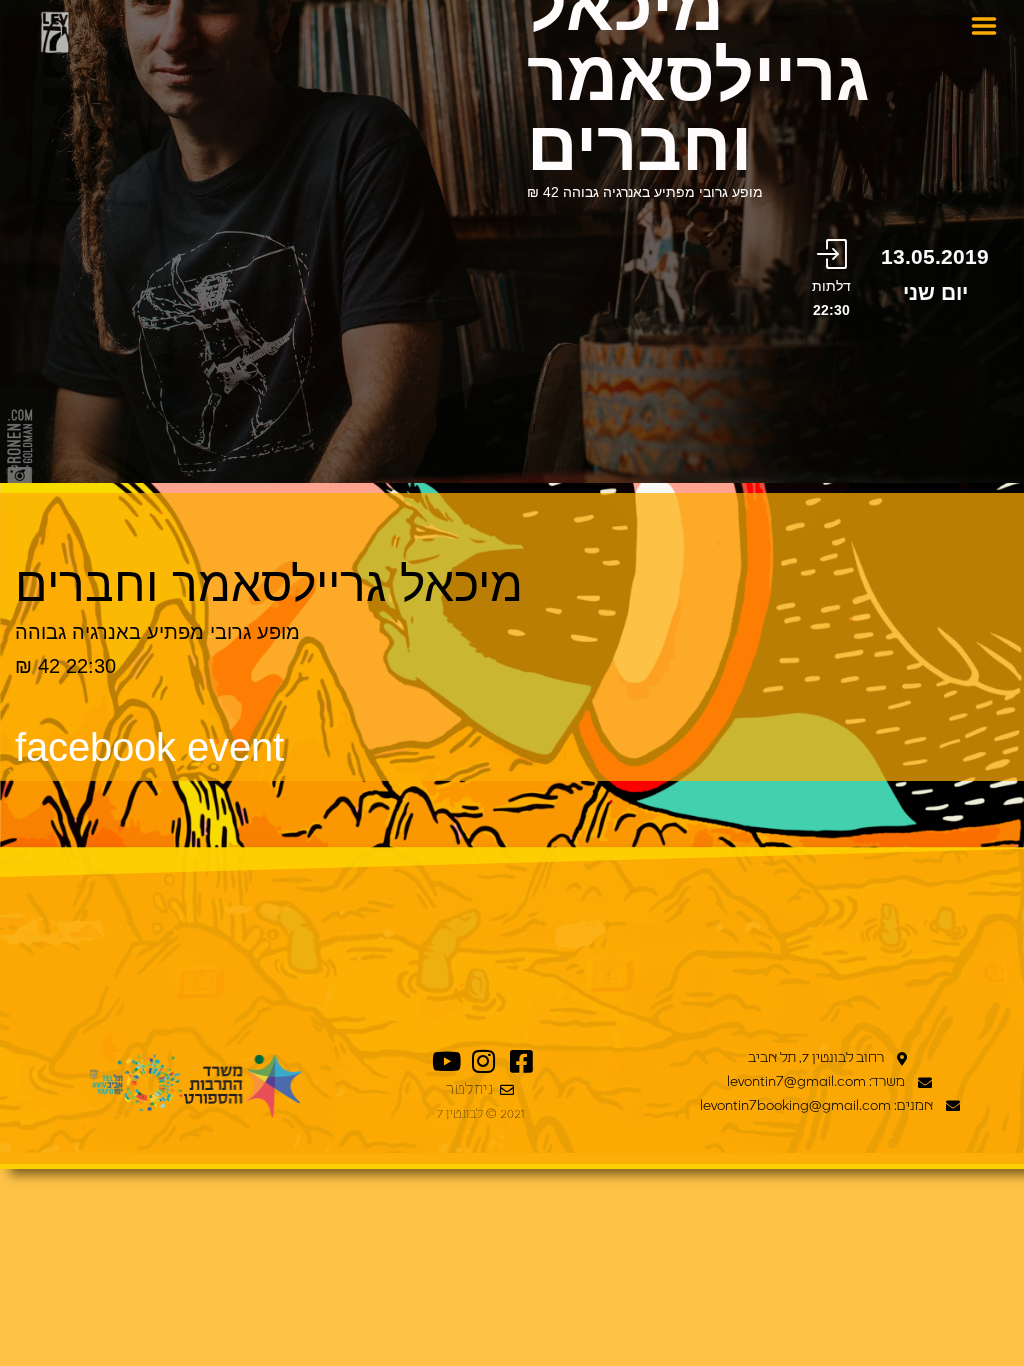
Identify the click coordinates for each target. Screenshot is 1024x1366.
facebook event (149, 747)
